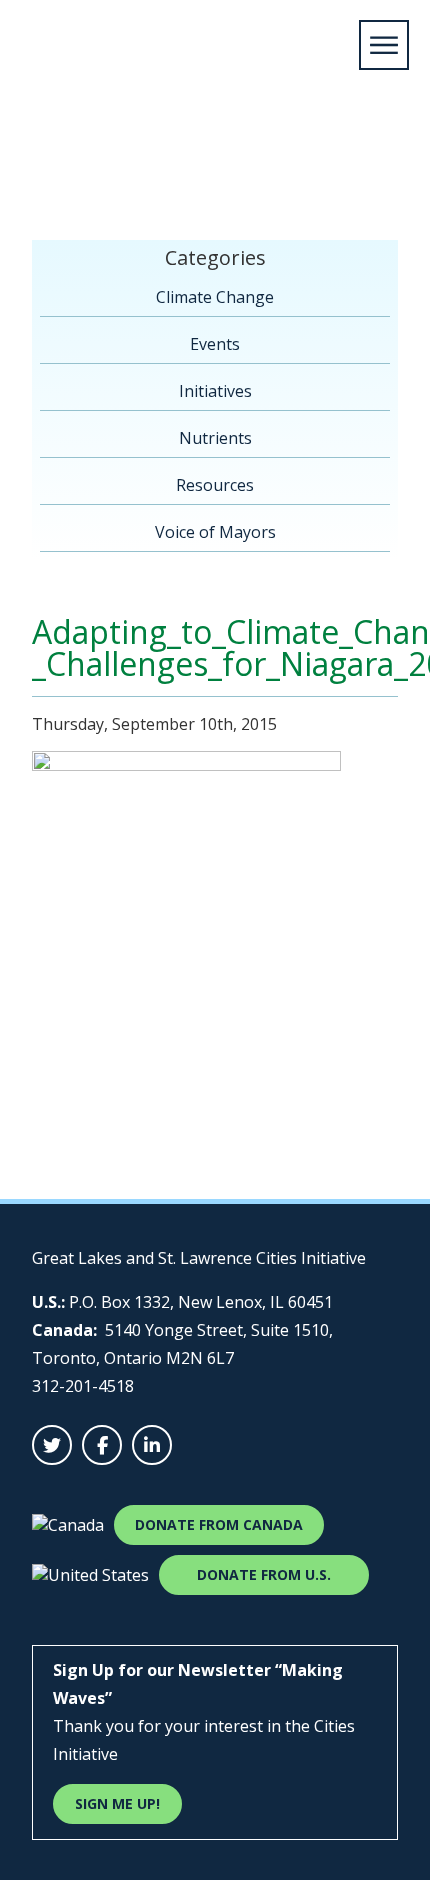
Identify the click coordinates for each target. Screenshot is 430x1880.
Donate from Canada (219, 1524)
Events (215, 344)
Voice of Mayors (215, 532)
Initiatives (215, 391)
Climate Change (215, 297)
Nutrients (215, 438)
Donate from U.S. (264, 1574)
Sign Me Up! (117, 1803)
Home (44, 157)
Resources (215, 485)
